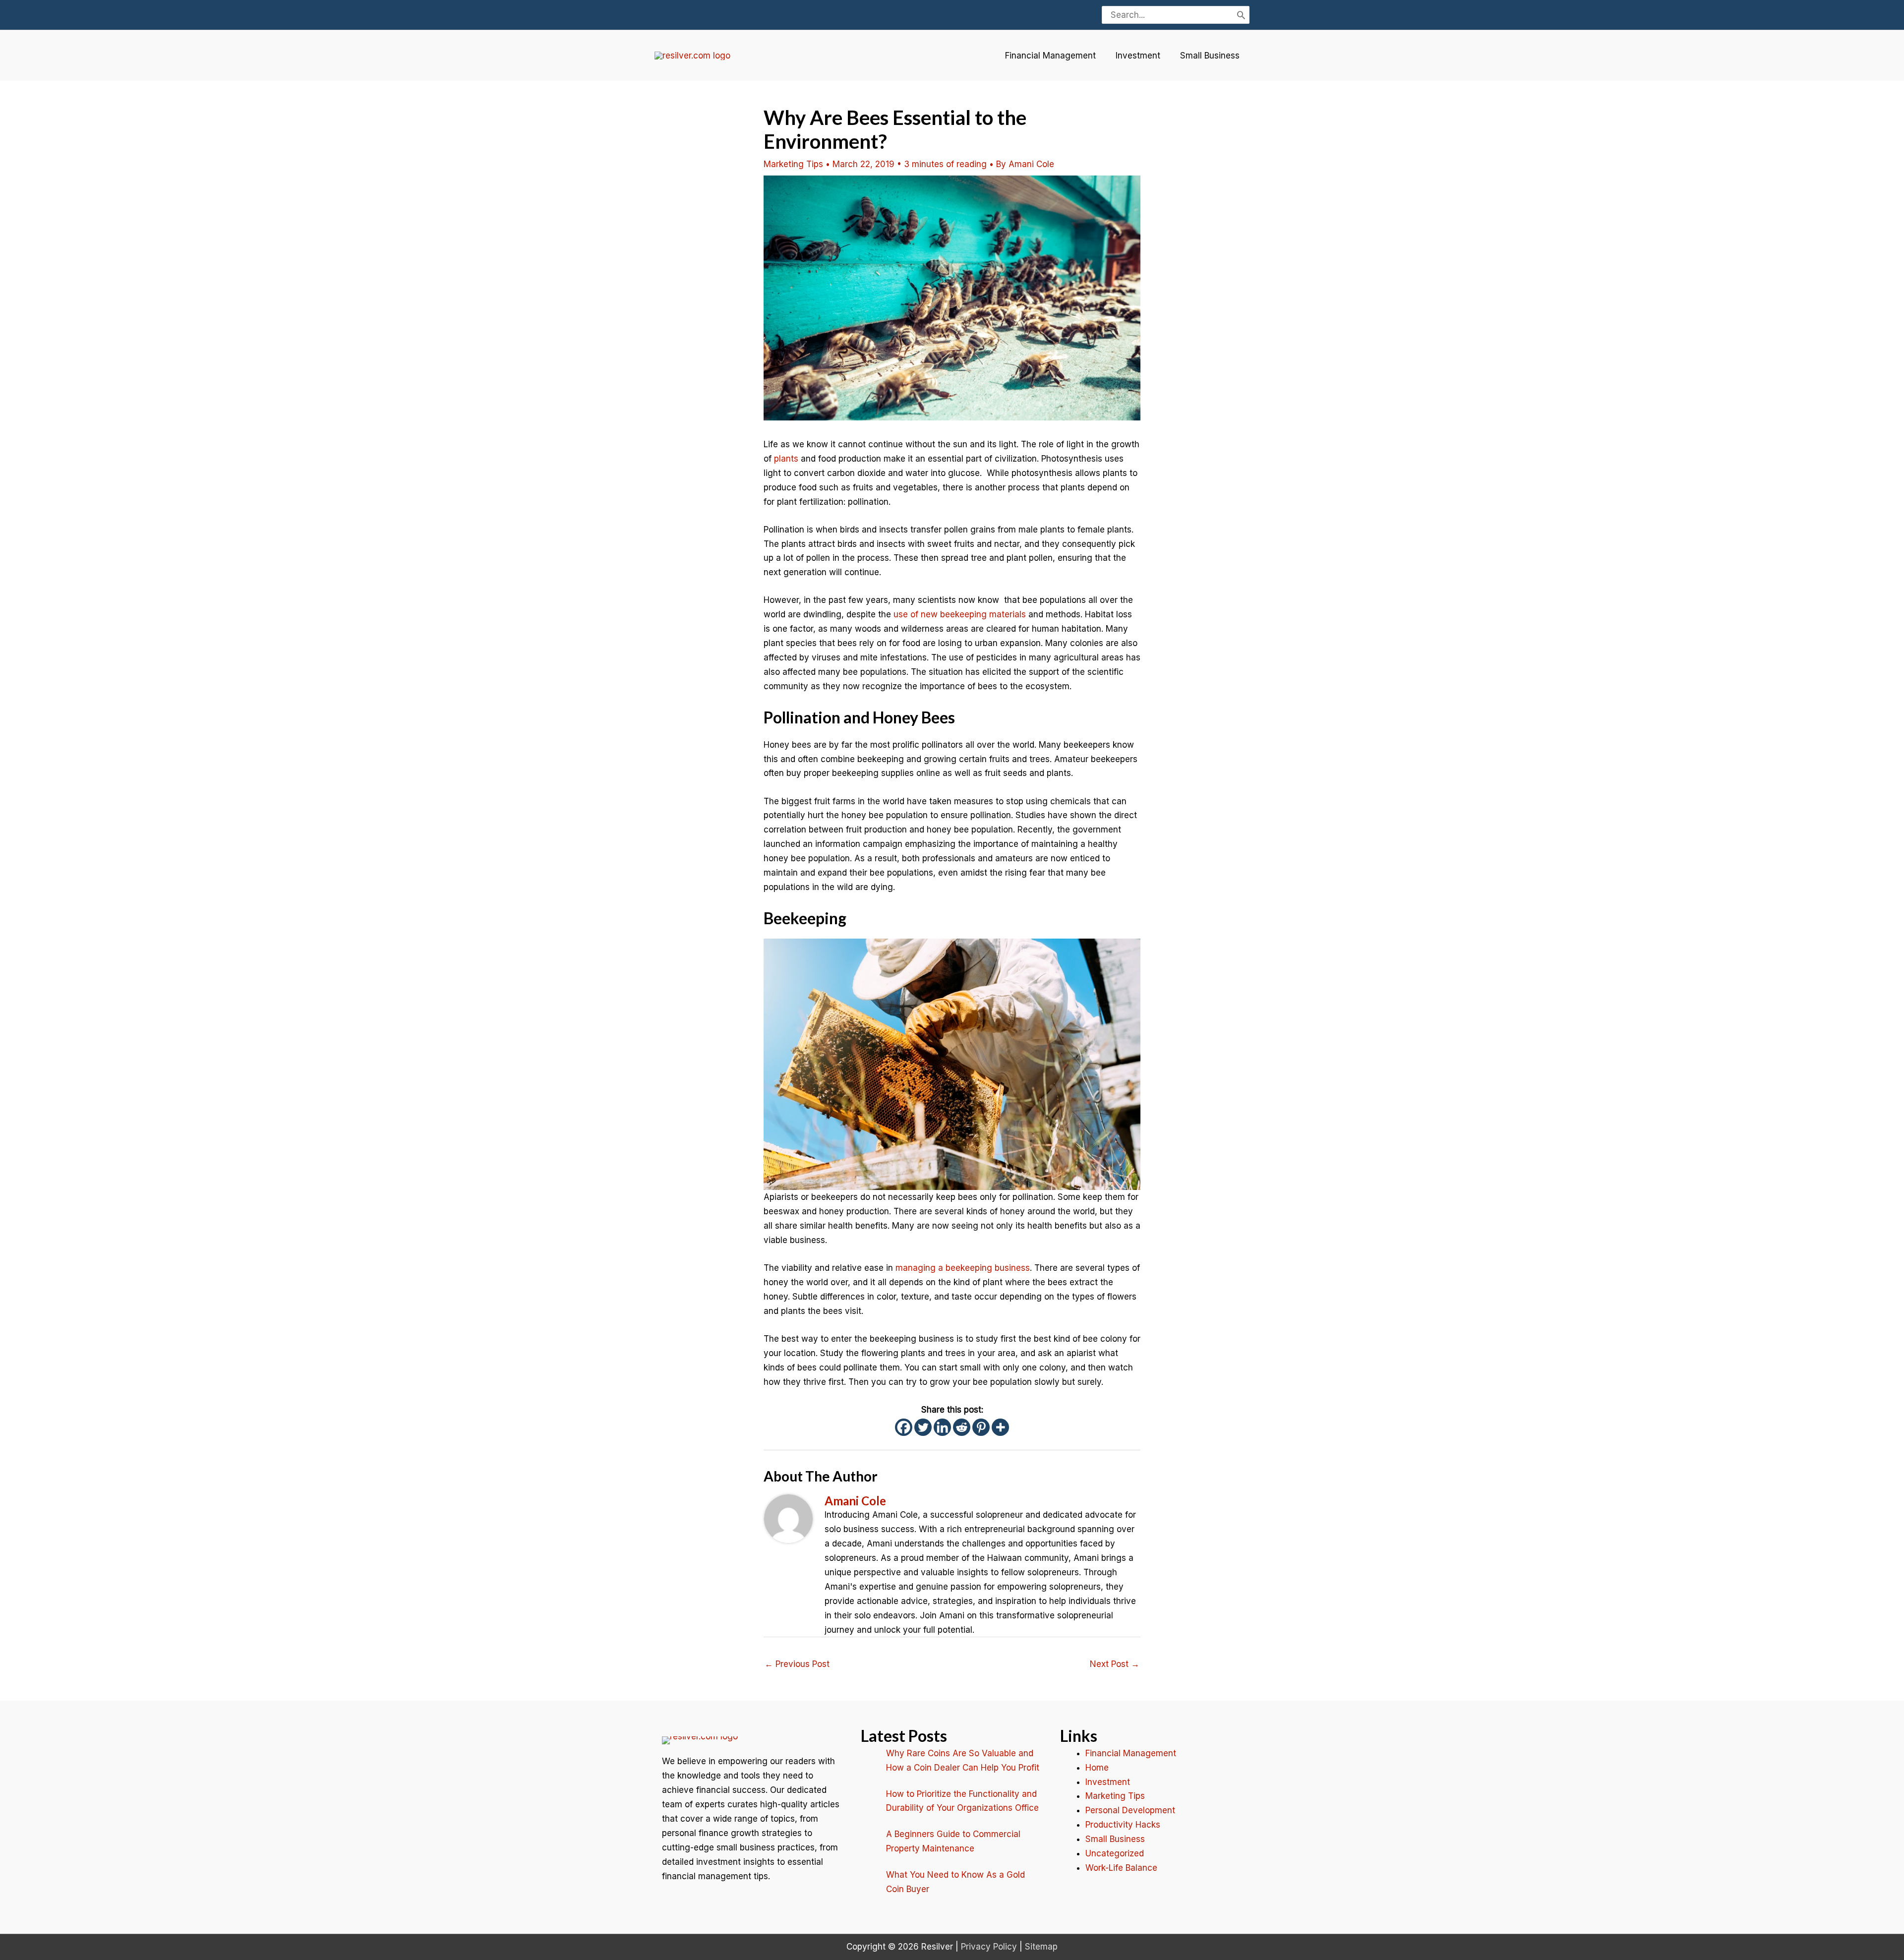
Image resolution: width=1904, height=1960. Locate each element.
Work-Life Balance (1121, 1868)
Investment (1138, 56)
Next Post (1115, 1664)
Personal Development (1130, 1810)
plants (786, 459)
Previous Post (797, 1664)
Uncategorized (1115, 1853)
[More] (1000, 1427)
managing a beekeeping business (963, 1268)
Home (1097, 1768)
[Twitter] (923, 1427)
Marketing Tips (793, 164)
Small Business (1210, 56)
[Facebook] (904, 1427)
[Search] (1241, 15)
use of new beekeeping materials (960, 614)
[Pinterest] (981, 1427)
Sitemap (1041, 1947)
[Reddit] (962, 1427)
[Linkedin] (942, 1427)
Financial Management (1050, 56)
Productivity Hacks (1123, 1825)
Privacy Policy (989, 1947)
